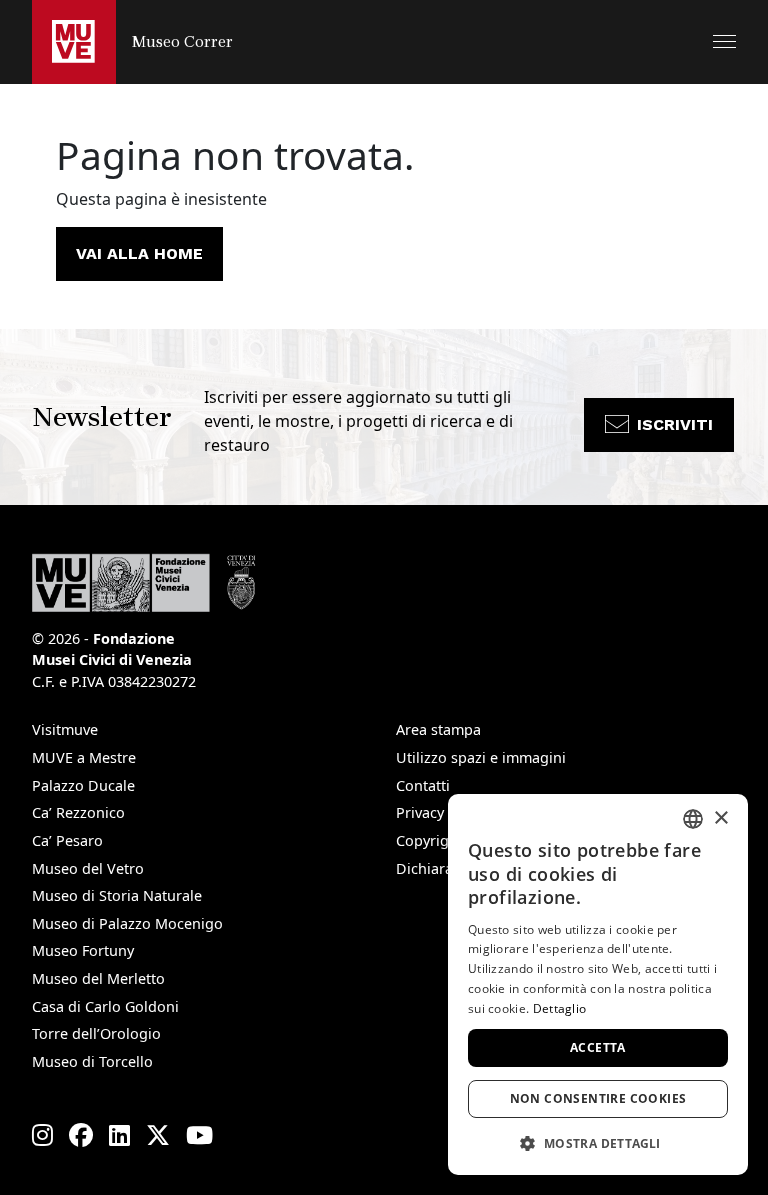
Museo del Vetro (88, 868)
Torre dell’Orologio (96, 1033)
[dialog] (598, 984)
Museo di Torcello (92, 1061)
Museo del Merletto (98, 978)
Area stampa (438, 729)
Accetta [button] (598, 1047)
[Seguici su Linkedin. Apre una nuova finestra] (119, 1135)
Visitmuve (65, 729)
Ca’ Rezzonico (78, 812)
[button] (724, 41)
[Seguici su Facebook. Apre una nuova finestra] (81, 1135)
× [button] (720, 818)
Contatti (423, 785)
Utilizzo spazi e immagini (481, 757)
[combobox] (693, 819)
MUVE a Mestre (84, 757)
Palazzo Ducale (83, 785)
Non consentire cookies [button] (598, 1098)
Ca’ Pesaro (67, 840)
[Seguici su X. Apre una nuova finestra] (158, 1135)
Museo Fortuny (83, 950)
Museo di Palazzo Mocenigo (127, 923)
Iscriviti (675, 424)
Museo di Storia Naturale (117, 895)
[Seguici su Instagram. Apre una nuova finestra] (42, 1135)
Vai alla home (139, 253)
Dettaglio (560, 1008)
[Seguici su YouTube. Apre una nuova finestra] (199, 1135)
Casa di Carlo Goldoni (105, 1006)
